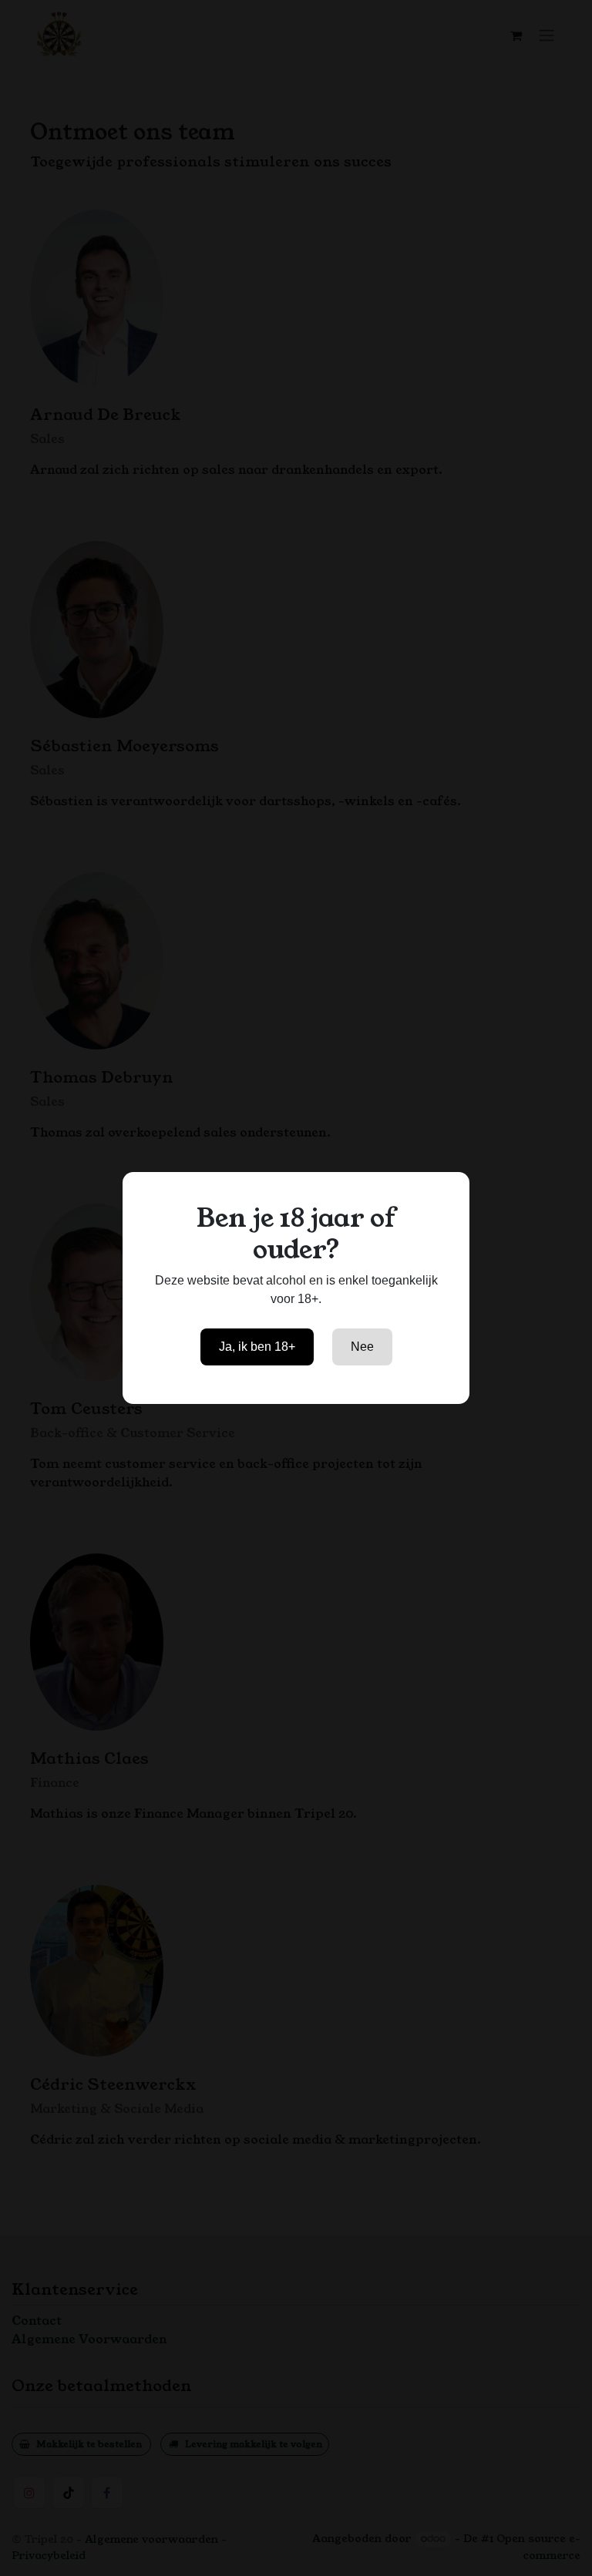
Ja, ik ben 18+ (257, 1347)
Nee (362, 1347)
